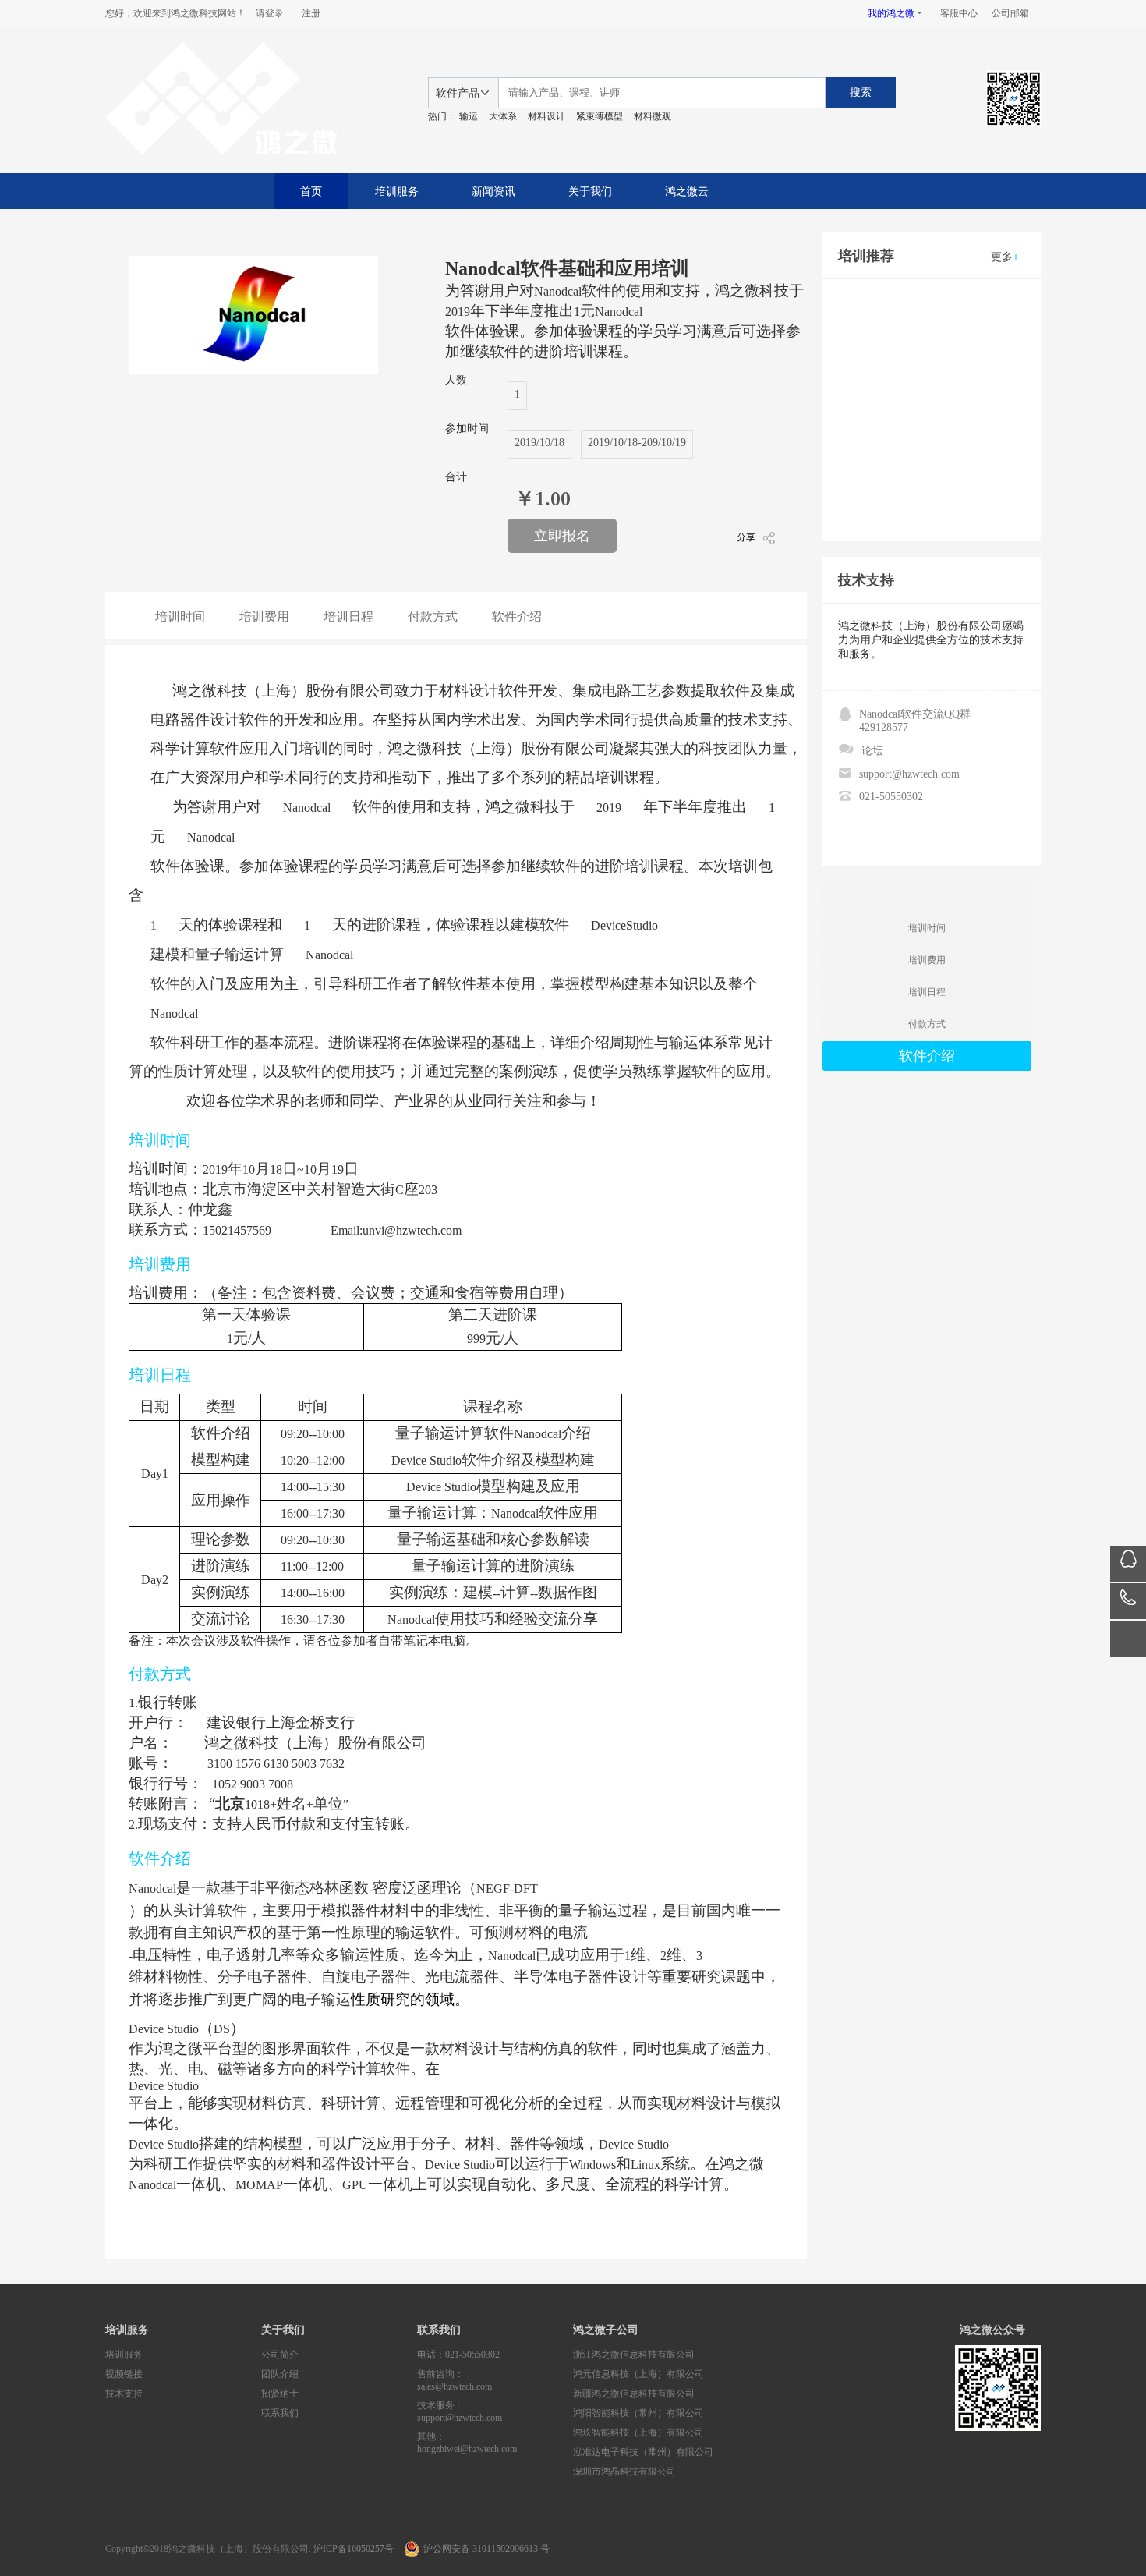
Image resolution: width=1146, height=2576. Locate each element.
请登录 (270, 13)
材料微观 (653, 116)
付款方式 (433, 617)
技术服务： (460, 2411)
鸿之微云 (687, 191)
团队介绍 (280, 2374)
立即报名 (562, 536)
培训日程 (348, 617)
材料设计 (546, 116)
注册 (311, 13)
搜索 (861, 92)
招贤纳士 (280, 2394)
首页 (311, 191)
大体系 (503, 116)
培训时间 (180, 617)
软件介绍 (517, 617)
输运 (469, 116)
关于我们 (590, 191)
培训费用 (264, 617)
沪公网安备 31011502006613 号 (486, 2549)
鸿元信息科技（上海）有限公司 (638, 2374)
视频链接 (124, 2374)
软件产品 (458, 93)
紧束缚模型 (600, 116)
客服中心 (959, 13)
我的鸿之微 (891, 13)
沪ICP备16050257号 (354, 2549)
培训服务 (397, 191)
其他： (467, 2443)
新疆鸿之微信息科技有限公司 (634, 2394)
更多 (1005, 257)
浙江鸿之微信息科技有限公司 (634, 2355)
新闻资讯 (493, 191)
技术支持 (124, 2394)
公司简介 (280, 2355)
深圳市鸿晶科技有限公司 (624, 2471)
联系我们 (280, 2413)
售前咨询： (455, 2380)
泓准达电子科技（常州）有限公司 (643, 2452)
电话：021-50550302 (458, 2355)
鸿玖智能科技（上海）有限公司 (638, 2432)
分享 (746, 537)
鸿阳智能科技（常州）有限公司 (638, 2413)
